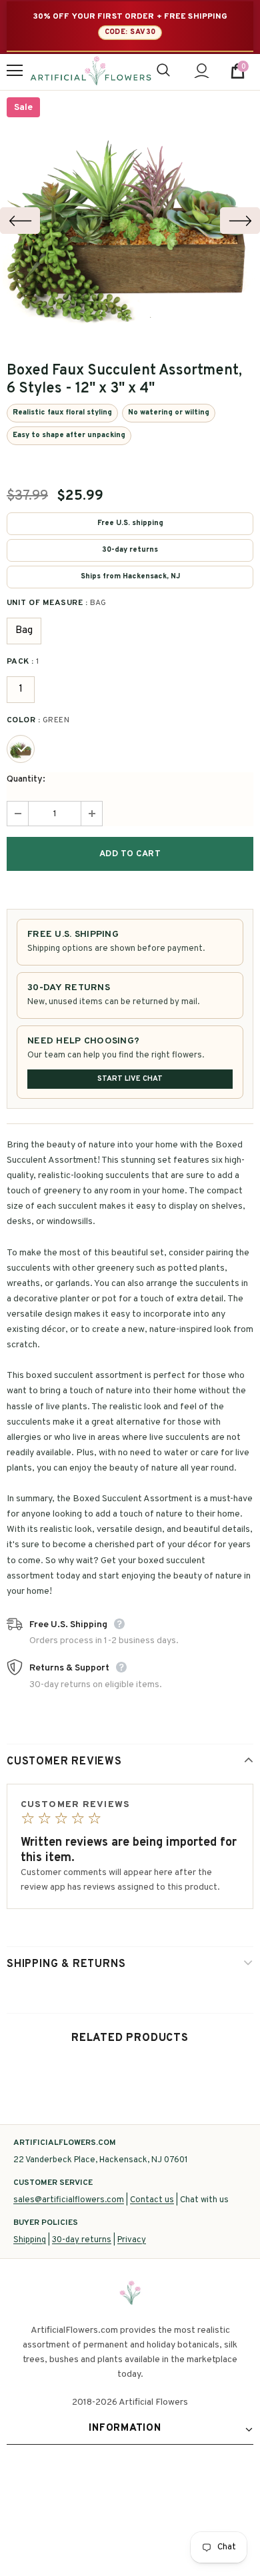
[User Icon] (202, 71)
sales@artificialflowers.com (69, 2200)
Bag (24, 631)
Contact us (152, 2200)
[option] (130, 221)
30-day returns (82, 2240)
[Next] (240, 221)
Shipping (30, 2240)
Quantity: (26, 779)
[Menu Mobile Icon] (15, 71)
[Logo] (91, 71)
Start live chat (130, 1079)
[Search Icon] (163, 71)
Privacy (132, 2240)
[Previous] (20, 221)
